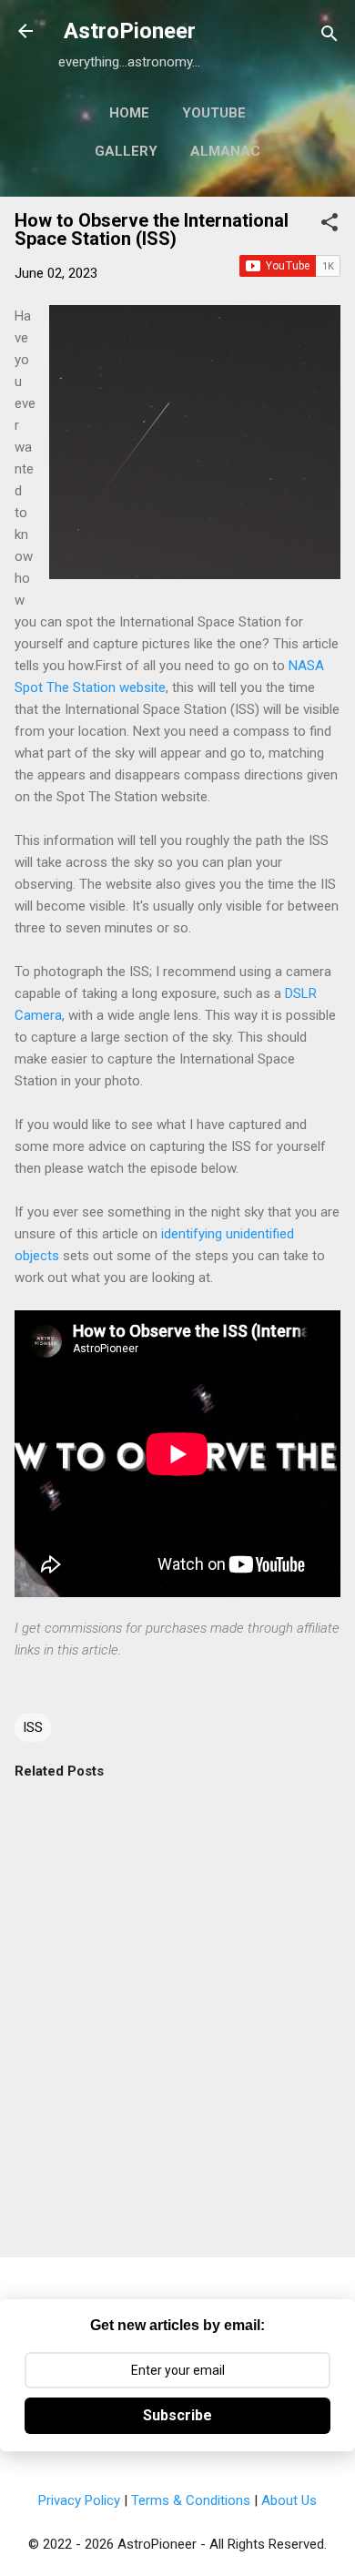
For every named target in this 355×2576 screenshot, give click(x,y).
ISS (33, 1727)
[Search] (330, 37)
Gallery (126, 151)
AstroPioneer (130, 31)
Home (129, 113)
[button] (330, 225)
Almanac (225, 151)
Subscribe (177, 2415)
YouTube (214, 113)
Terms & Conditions (191, 2500)
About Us (289, 2500)
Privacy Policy (79, 2500)
